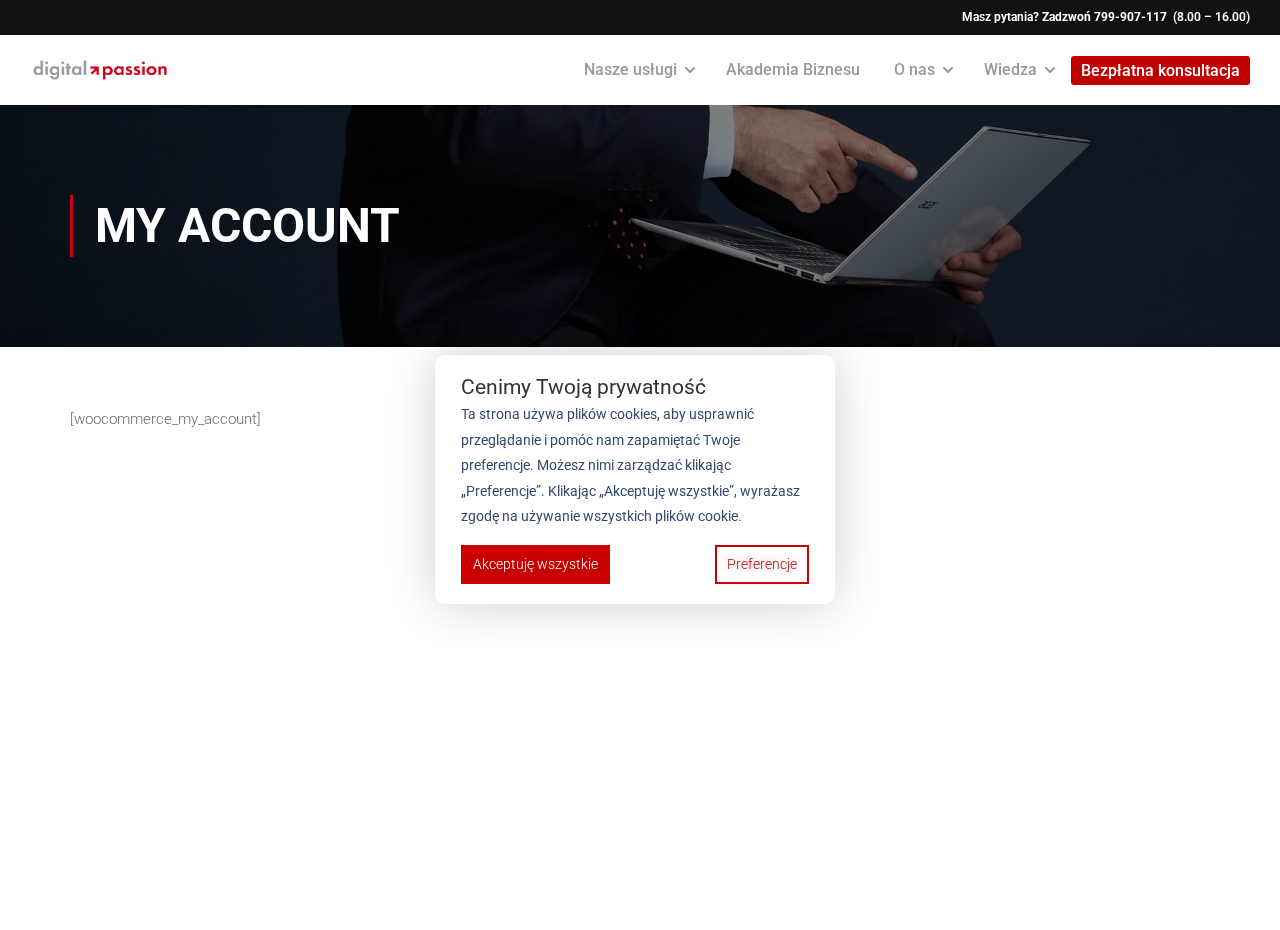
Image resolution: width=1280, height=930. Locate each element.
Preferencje (762, 564)
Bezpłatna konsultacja (1160, 70)
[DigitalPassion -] (100, 70)
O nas (914, 69)
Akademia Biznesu (793, 69)
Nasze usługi (630, 69)
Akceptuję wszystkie (535, 564)
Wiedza (1010, 69)
